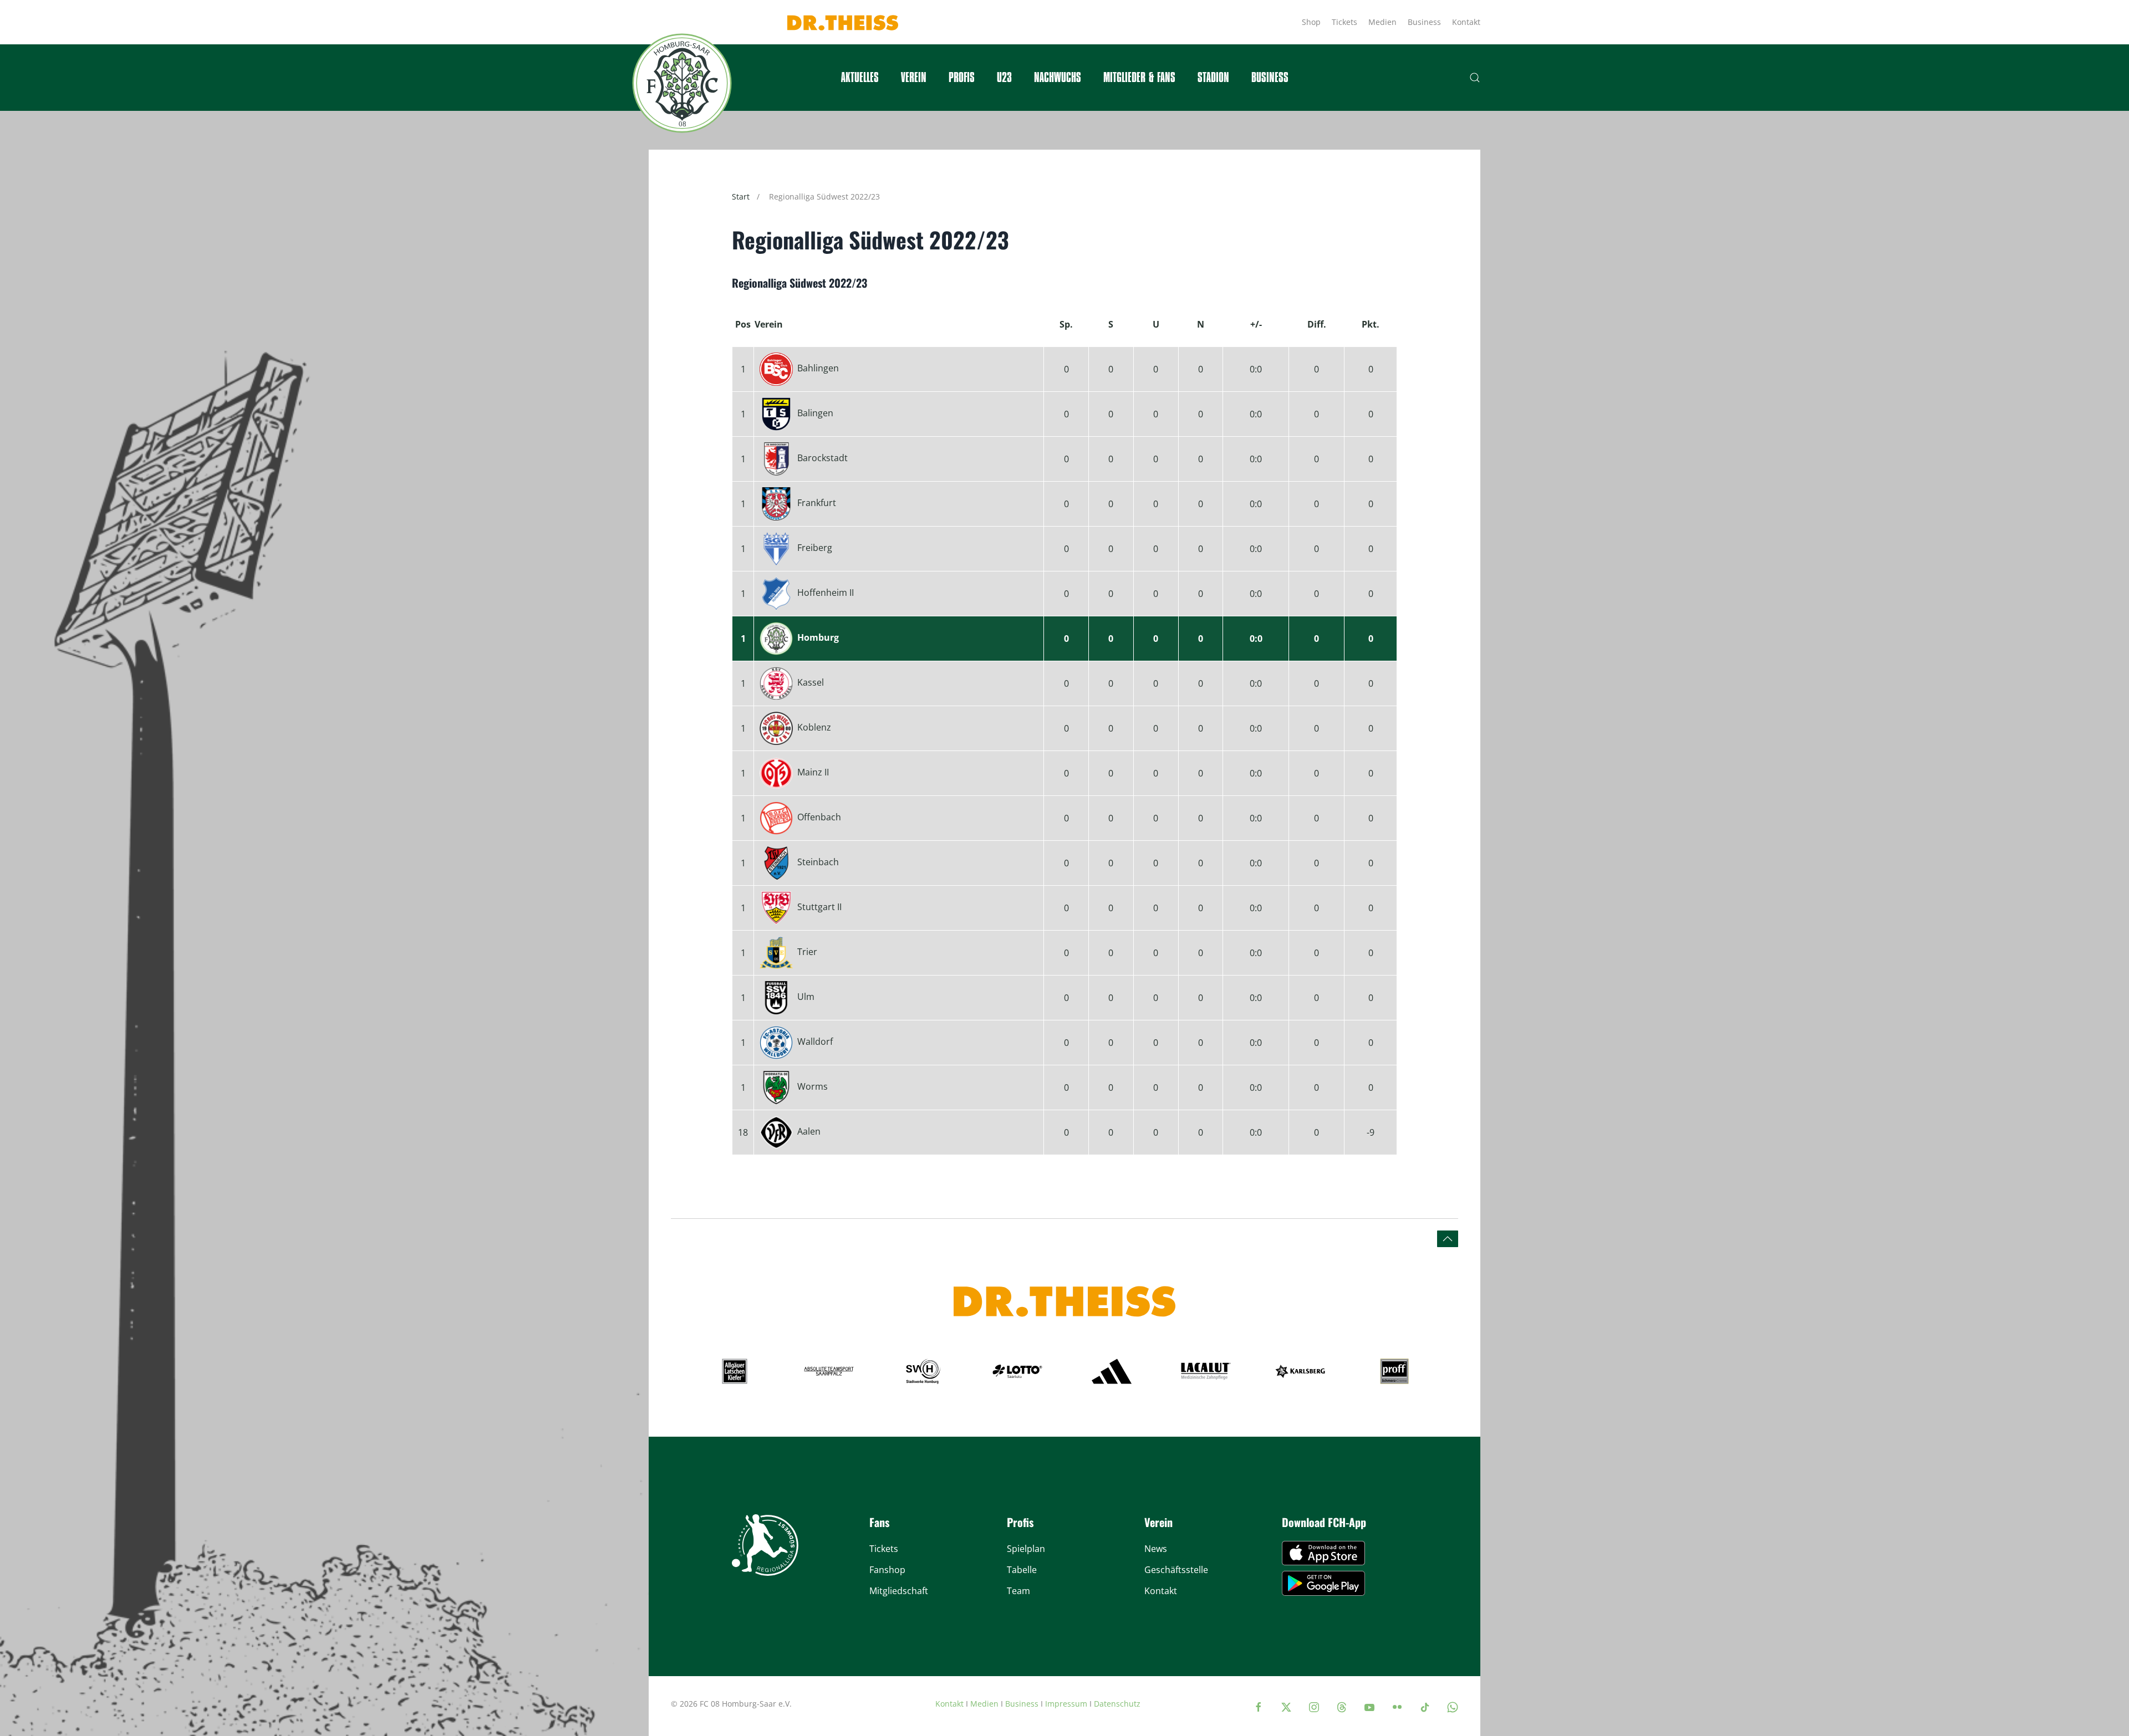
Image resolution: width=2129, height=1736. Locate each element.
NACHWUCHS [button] (1058, 78)
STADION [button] (1213, 78)
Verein (769, 324)
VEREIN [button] (914, 78)
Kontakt (1466, 22)
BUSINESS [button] (1270, 78)
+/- (1256, 324)
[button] (1475, 78)
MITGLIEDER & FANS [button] (1139, 78)
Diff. (1317, 324)
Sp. (1066, 324)
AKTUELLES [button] (860, 78)
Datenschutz (1117, 1704)
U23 (1004, 78)
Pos (743, 324)
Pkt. (1371, 324)
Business (1424, 22)
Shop (1311, 22)
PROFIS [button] (962, 78)
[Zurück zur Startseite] (682, 83)
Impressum (1066, 1704)
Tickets (1344, 22)
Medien (1382, 22)
